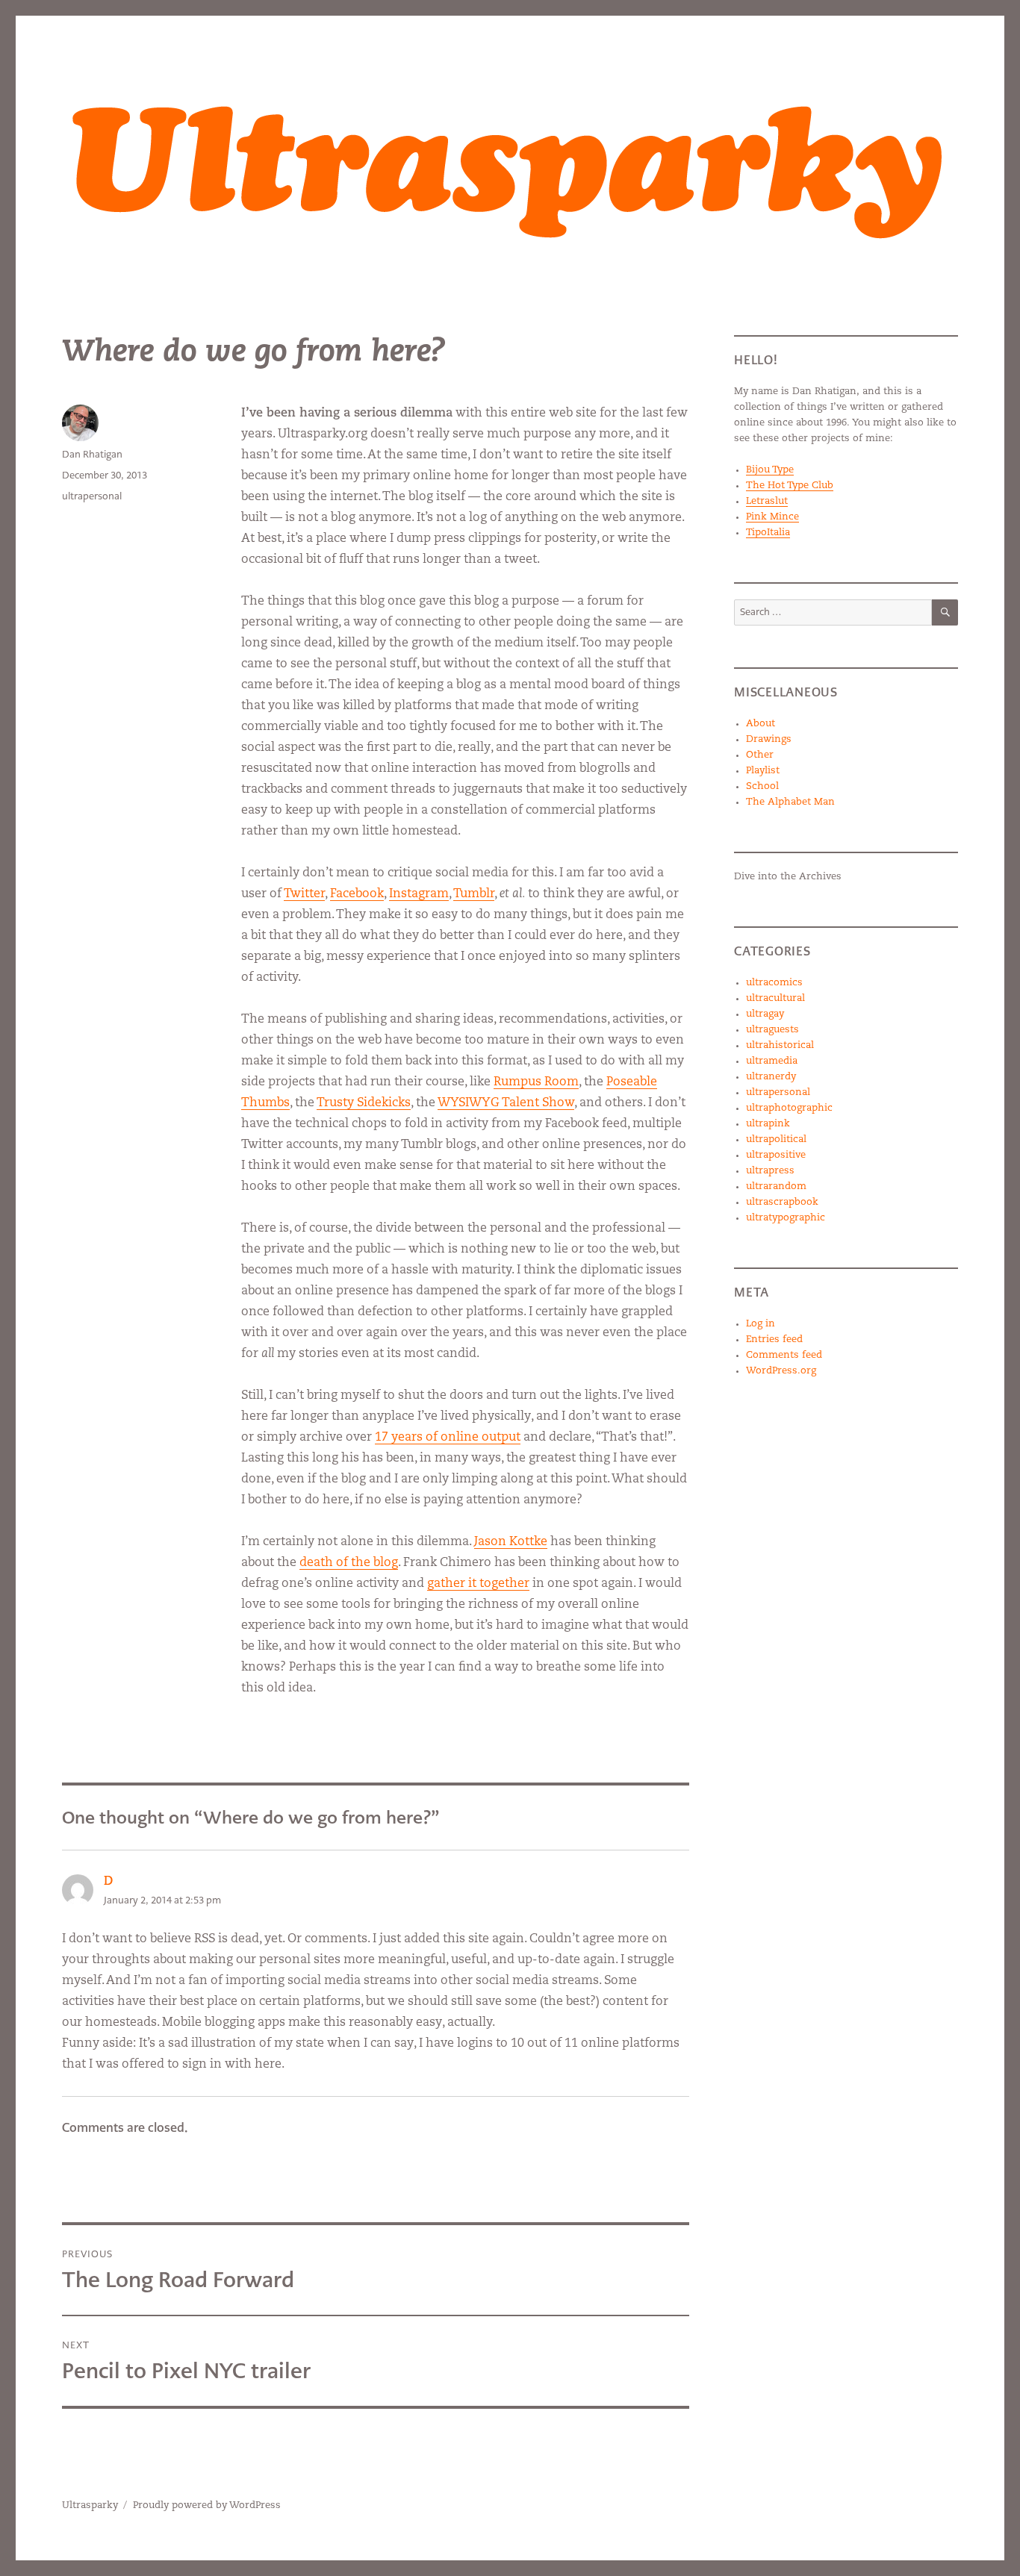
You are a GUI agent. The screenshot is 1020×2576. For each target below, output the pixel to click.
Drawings (769, 739)
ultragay (765, 1014)
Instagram (419, 894)
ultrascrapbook (782, 1202)
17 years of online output (448, 1438)
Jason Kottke (511, 1542)
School (762, 786)
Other (760, 755)
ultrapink (768, 1124)
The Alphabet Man (790, 802)
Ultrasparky (90, 2505)
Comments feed (784, 1355)
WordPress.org (781, 1371)
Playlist (763, 771)
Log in (761, 1324)
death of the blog (349, 1563)
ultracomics (774, 983)
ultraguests (772, 1030)
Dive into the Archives (788, 877)
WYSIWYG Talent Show (506, 1103)
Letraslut (767, 501)
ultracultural (775, 998)
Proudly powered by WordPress (207, 2505)
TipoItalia (768, 533)
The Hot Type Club (790, 486)
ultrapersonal (92, 496)
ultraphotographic (789, 1108)
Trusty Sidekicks (364, 1103)
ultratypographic (786, 1218)
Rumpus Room (536, 1082)
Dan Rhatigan (92, 454)
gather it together (478, 1584)
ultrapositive (776, 1155)
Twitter (304, 894)
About (761, 724)
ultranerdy (771, 1077)
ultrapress (770, 1171)
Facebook (357, 894)
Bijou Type (770, 470)
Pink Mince (772, 517)
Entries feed (774, 1340)
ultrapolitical (776, 1139)
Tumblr (474, 894)
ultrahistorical (780, 1045)
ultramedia (772, 1061)
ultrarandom (776, 1186)
